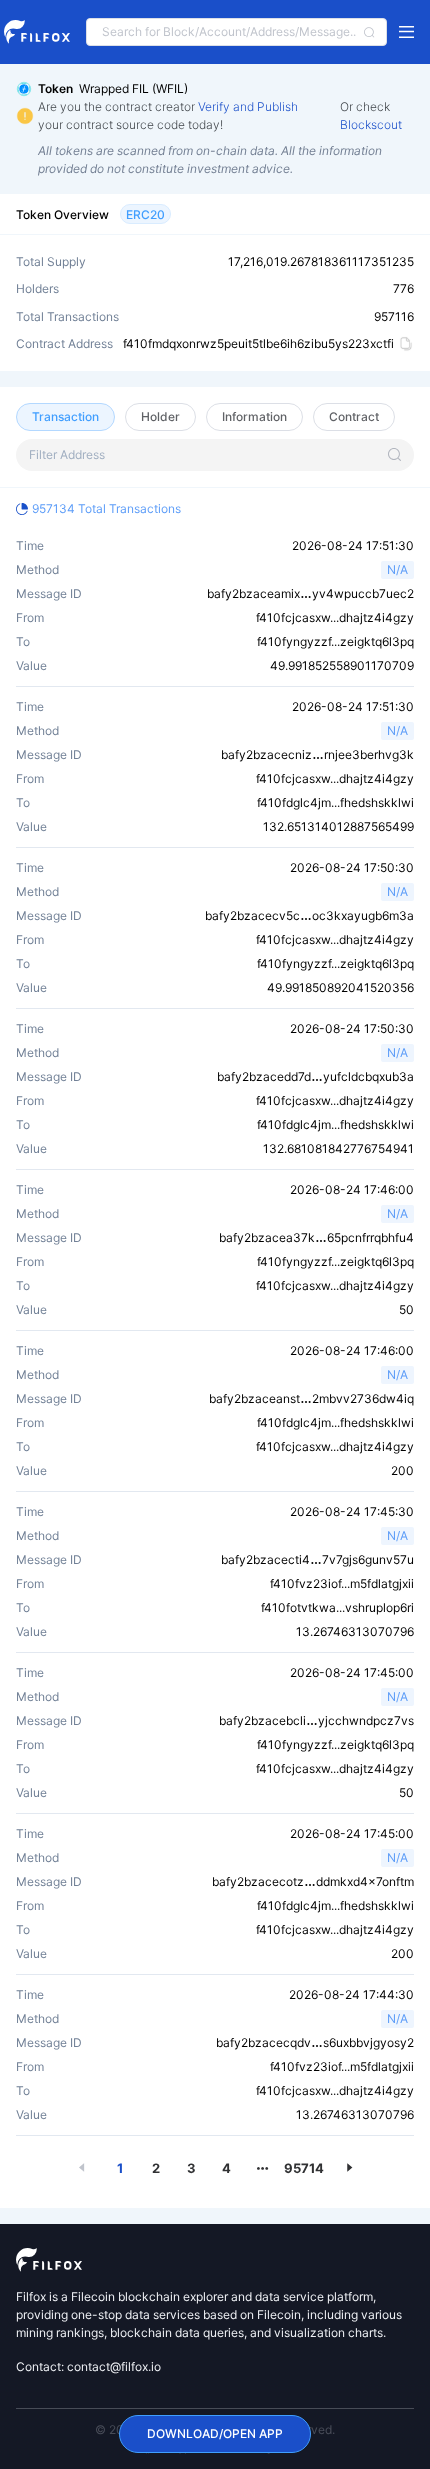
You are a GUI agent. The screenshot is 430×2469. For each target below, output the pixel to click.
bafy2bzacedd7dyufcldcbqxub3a (315, 1076)
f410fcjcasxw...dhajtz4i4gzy (335, 617)
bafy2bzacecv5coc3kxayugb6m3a (309, 915)
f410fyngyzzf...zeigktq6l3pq (335, 641)
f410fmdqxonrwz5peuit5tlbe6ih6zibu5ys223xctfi (258, 343)
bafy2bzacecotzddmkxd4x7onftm (313, 1881)
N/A (397, 569)
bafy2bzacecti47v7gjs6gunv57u (317, 1559)
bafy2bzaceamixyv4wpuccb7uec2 (310, 593)
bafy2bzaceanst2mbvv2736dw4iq (311, 1398)
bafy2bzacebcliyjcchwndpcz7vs (316, 1720)
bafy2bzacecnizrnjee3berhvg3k (317, 754)
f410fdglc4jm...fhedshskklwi (335, 802)
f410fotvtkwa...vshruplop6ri (337, 1607)
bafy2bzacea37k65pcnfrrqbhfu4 (316, 1237)
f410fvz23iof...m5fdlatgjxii (342, 1583)
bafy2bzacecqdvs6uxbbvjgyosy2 (315, 2042)
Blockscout (371, 124)
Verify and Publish (248, 106)
